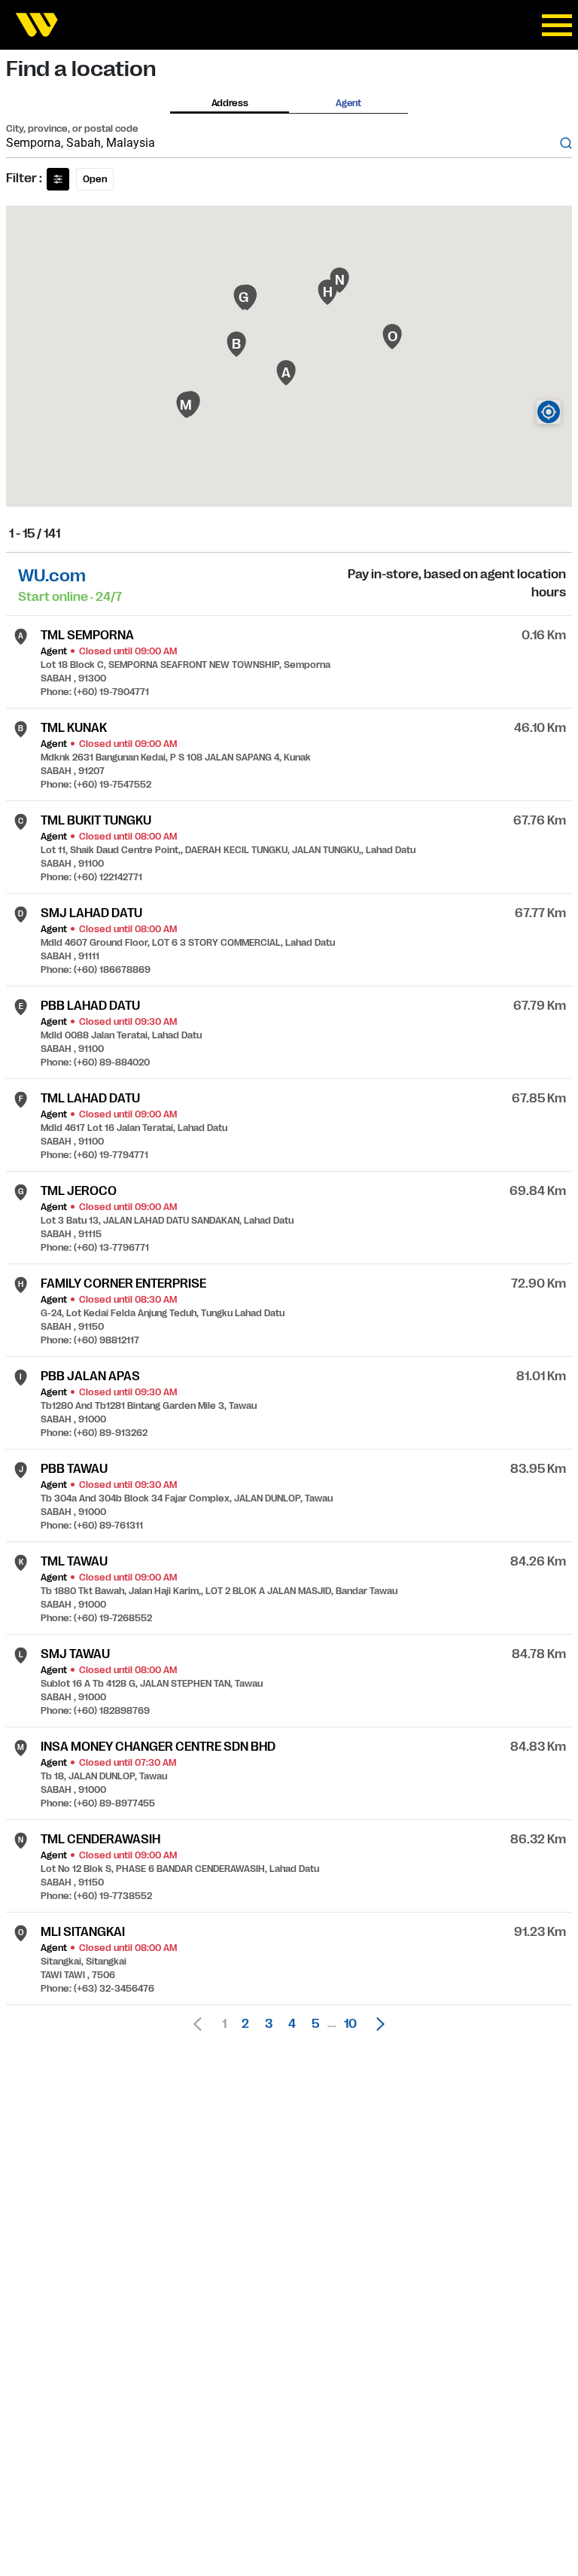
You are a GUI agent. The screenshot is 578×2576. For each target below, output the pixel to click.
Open (95, 179)
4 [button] (292, 2024)
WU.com (52, 576)
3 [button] (269, 2024)
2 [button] (245, 2024)
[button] (376, 2024)
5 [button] (315, 2024)
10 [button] (350, 2024)
